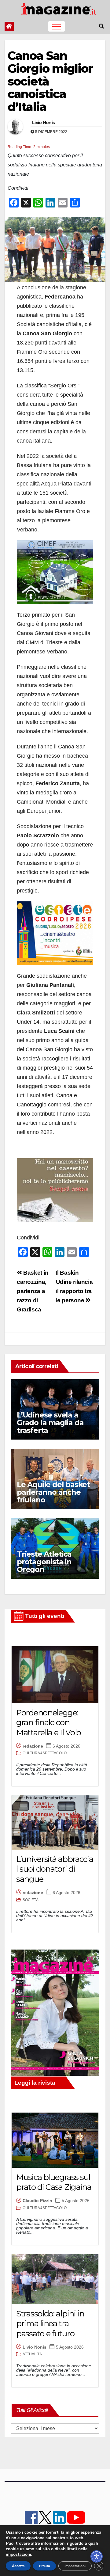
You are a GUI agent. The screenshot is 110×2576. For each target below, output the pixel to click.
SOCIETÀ (31, 1900)
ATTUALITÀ (32, 2354)
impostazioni (18, 2555)
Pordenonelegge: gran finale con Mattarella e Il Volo (49, 1723)
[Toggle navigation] (57, 26)
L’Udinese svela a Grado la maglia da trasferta (50, 1423)
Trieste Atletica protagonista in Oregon (44, 1562)
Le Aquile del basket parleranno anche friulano (53, 1492)
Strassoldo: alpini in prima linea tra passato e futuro (50, 2324)
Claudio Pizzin (37, 2201)
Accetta (18, 2566)
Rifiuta (44, 2566)
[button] (101, 26)
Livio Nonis (43, 123)
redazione (33, 1746)
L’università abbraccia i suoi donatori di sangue (55, 1869)
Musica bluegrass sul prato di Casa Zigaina (54, 2182)
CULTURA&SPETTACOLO (45, 1753)
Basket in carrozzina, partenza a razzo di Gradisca (33, 1291)
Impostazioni (75, 2566)
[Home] (9, 26)
